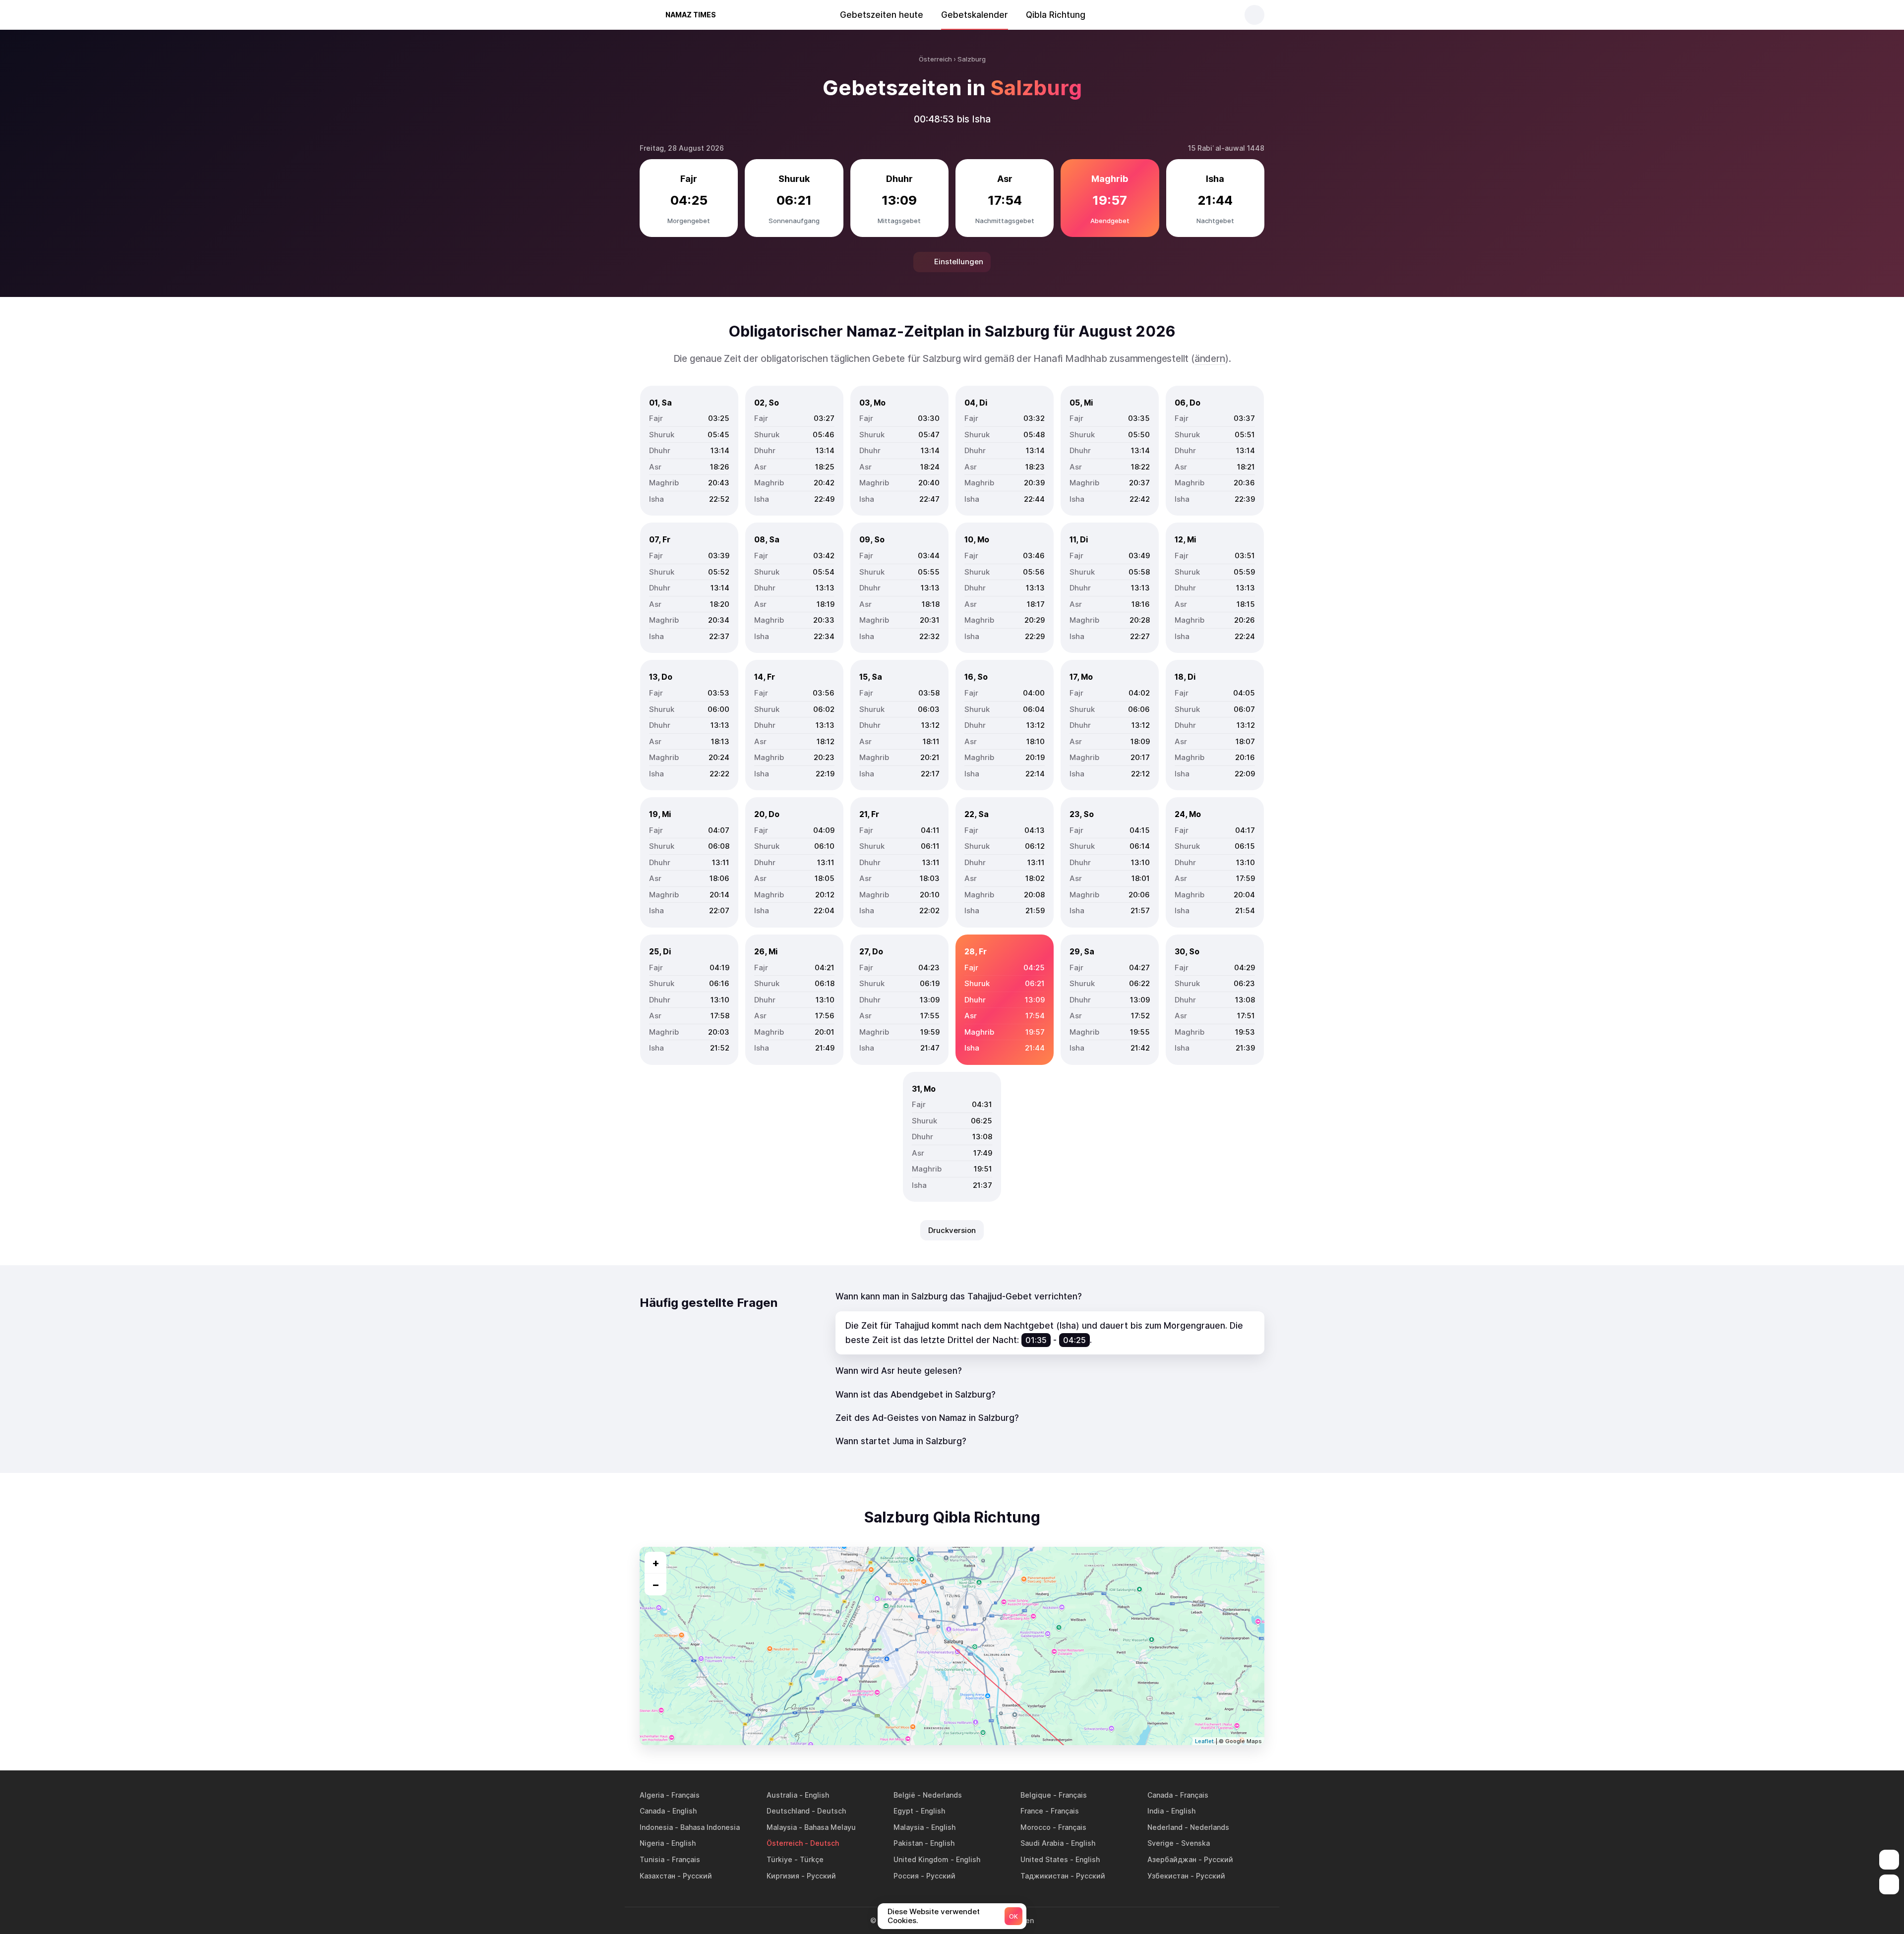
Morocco (1036, 1827)
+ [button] (656, 1563)
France (1032, 1811)
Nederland (1165, 1827)
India (1156, 1811)
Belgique (1036, 1795)
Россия (906, 1876)
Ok (1013, 1916)
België (904, 1795)
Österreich (785, 1843)
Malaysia (782, 1827)
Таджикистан (1044, 1876)
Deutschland (788, 1811)
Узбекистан (1168, 1876)
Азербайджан (1172, 1859)
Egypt (903, 1811)
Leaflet (1204, 1741)
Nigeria (652, 1843)
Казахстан (657, 1876)
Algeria (652, 1795)
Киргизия (783, 1876)
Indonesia (656, 1827)
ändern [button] (1210, 359)
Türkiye (779, 1859)
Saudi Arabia (1042, 1843)
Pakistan (908, 1843)
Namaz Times (691, 15)
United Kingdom (921, 1859)
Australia (782, 1795)
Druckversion (952, 1230)
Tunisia (652, 1859)
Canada (1160, 1795)
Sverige (1160, 1843)
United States (1044, 1859)
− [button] (656, 1584)
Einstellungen (959, 262)
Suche (1254, 15)
